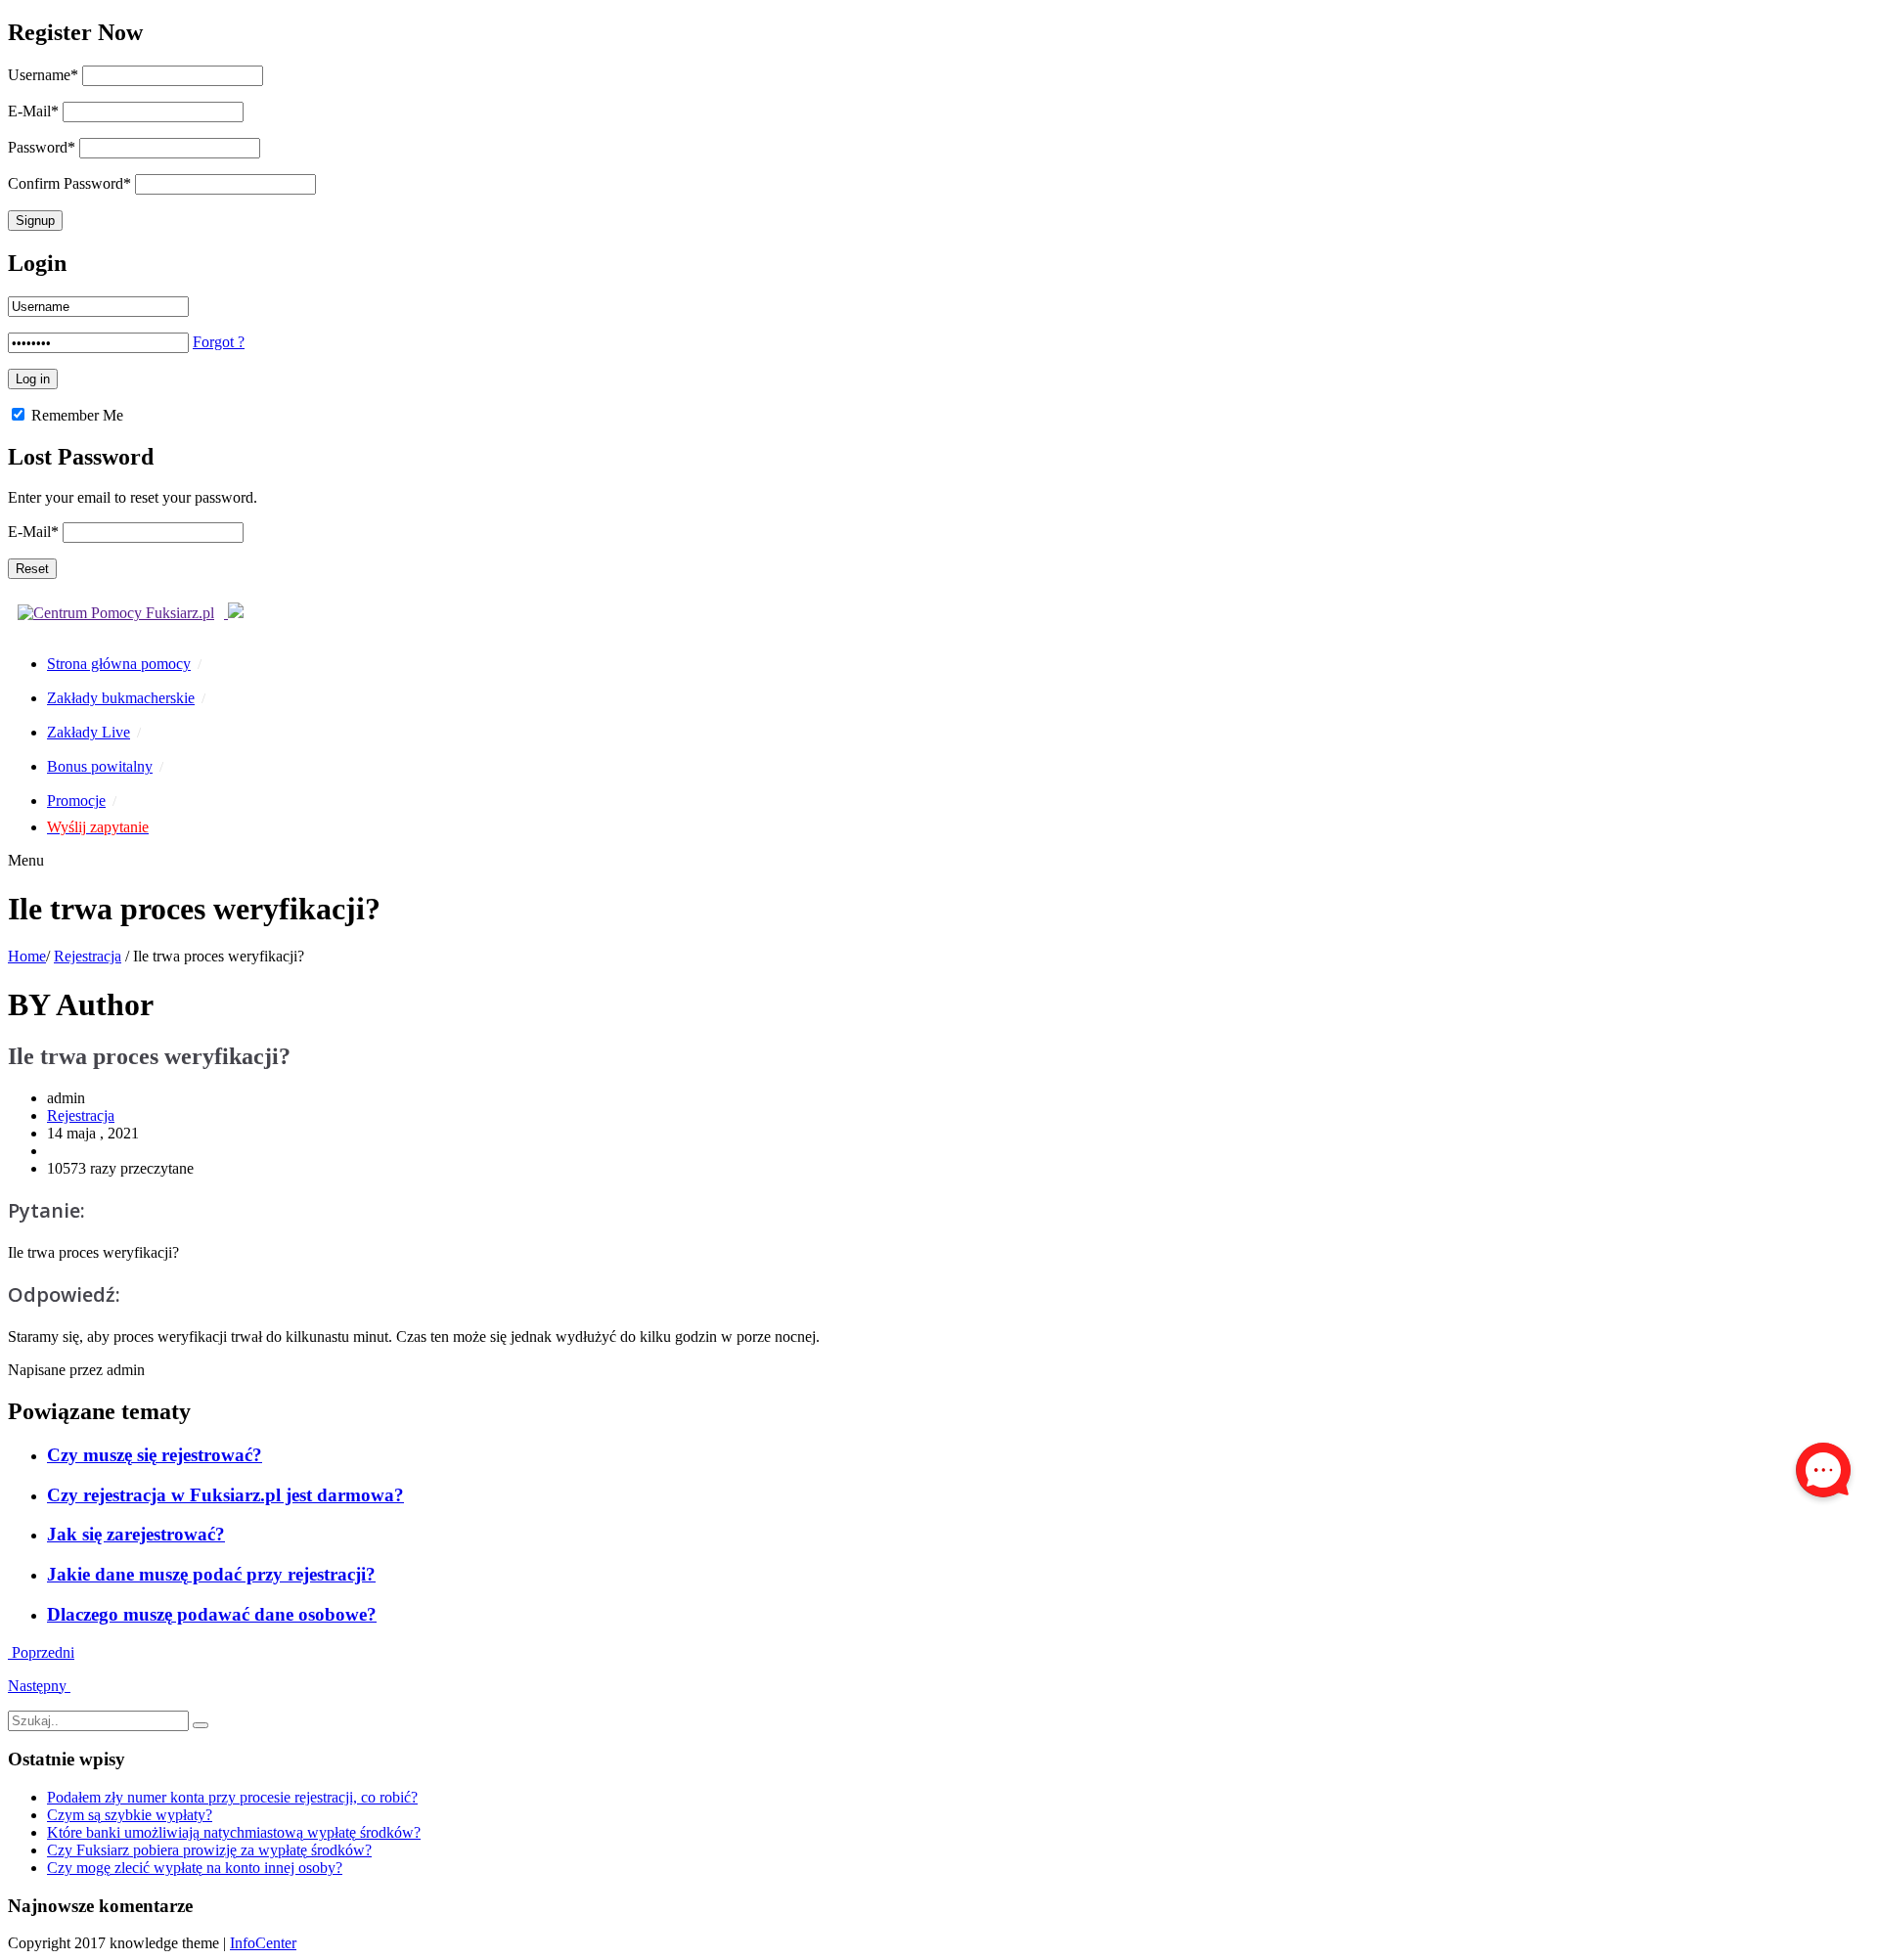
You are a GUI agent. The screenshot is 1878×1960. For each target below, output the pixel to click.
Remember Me (75, 415)
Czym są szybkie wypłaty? (130, 1815)
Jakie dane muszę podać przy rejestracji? (211, 1574)
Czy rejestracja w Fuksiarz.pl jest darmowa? (225, 1495)
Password (42, 147)
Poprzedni (41, 1652)
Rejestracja (88, 956)
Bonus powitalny (100, 766)
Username (43, 75)
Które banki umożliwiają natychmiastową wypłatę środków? (234, 1832)
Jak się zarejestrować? (136, 1534)
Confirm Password (69, 183)
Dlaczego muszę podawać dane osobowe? (212, 1614)
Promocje (76, 801)
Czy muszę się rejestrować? (155, 1455)
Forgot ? (219, 342)
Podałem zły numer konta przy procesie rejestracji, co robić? (232, 1797)
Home (27, 956)
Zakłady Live (89, 732)
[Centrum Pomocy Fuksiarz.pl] (126, 613)
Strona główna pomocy (119, 664)
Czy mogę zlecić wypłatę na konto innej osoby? (195, 1868)
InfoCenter (263, 1943)
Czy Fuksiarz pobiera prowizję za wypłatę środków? (209, 1850)
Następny (39, 1686)
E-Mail (33, 111)
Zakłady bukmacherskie (121, 698)
